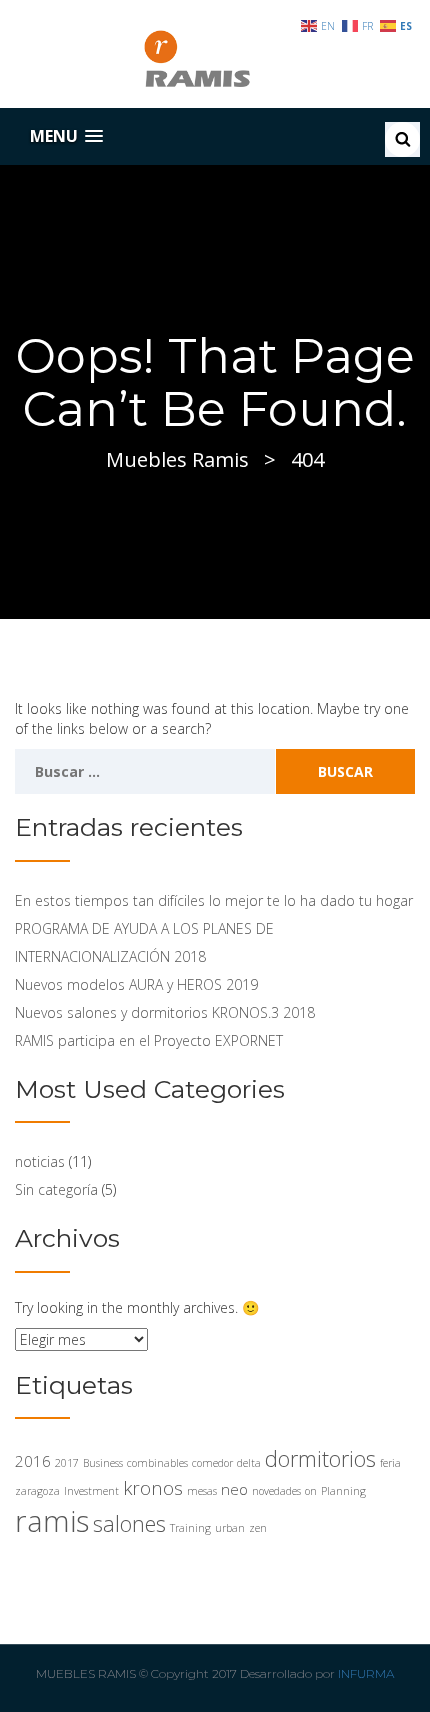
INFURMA (366, 1673)
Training (190, 1528)
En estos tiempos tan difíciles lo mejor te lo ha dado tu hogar (214, 900)
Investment (91, 1491)
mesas (202, 1491)
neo (234, 1489)
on (311, 1491)
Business (103, 1463)
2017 (67, 1463)
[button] (66, 136)
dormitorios (320, 1458)
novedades (276, 1491)
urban (230, 1528)
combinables (157, 1463)
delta (249, 1463)
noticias (40, 1161)
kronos (153, 1487)
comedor (212, 1463)
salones (129, 1523)
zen (258, 1528)
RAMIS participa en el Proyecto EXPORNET (149, 1040)
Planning (343, 1491)
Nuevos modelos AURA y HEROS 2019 (136, 984)
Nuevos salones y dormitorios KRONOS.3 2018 (165, 1012)
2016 (33, 1461)
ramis (52, 1521)
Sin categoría (56, 1189)
